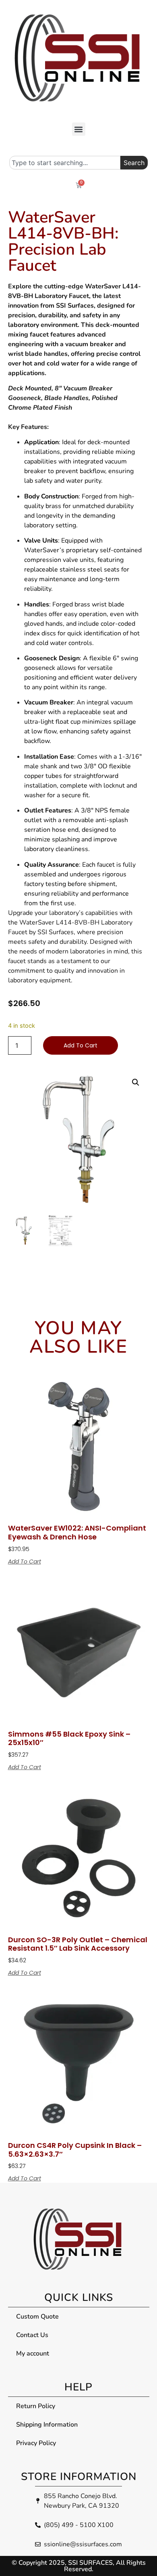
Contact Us (32, 2335)
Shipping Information (47, 2425)
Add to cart (81, 1045)
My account (33, 2354)
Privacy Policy (36, 2443)
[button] (79, 129)
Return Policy (36, 2406)
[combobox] (65, 163)
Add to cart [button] (25, 1562)
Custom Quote (37, 2317)
